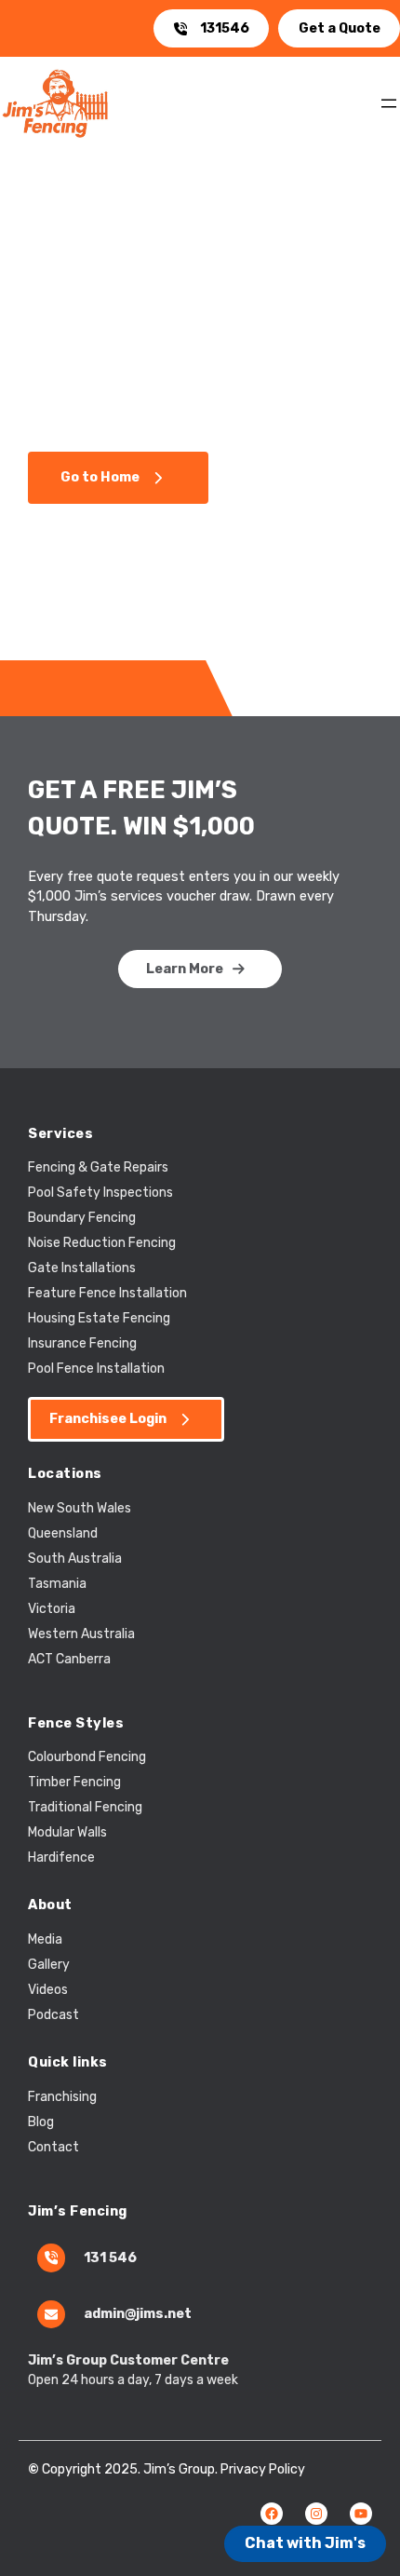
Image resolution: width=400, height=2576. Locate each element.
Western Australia (81, 1634)
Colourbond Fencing (87, 1757)
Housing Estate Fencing (99, 1318)
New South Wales (80, 1508)
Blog (41, 2122)
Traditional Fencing (85, 1807)
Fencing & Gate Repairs (98, 1167)
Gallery (49, 1965)
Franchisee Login (108, 1418)
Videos (48, 1990)
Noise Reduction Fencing (102, 1243)
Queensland (63, 1533)
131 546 (110, 2257)
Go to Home (100, 477)
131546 (225, 28)
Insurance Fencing (82, 1343)
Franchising (62, 2097)
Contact (53, 2147)
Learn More (185, 969)
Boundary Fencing (82, 1218)
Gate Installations (82, 1268)
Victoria (52, 1609)
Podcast (53, 2015)
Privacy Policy (263, 2469)
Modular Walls (67, 1832)
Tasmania (57, 1584)
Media (45, 1939)
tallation (161, 1293)
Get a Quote (340, 28)
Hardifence (61, 1857)
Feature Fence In (79, 1293)
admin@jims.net (138, 2313)
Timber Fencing (74, 1782)
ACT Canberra (69, 1659)
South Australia (75, 1559)
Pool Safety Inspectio (93, 1193)
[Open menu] (389, 103)
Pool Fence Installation (96, 1369)
